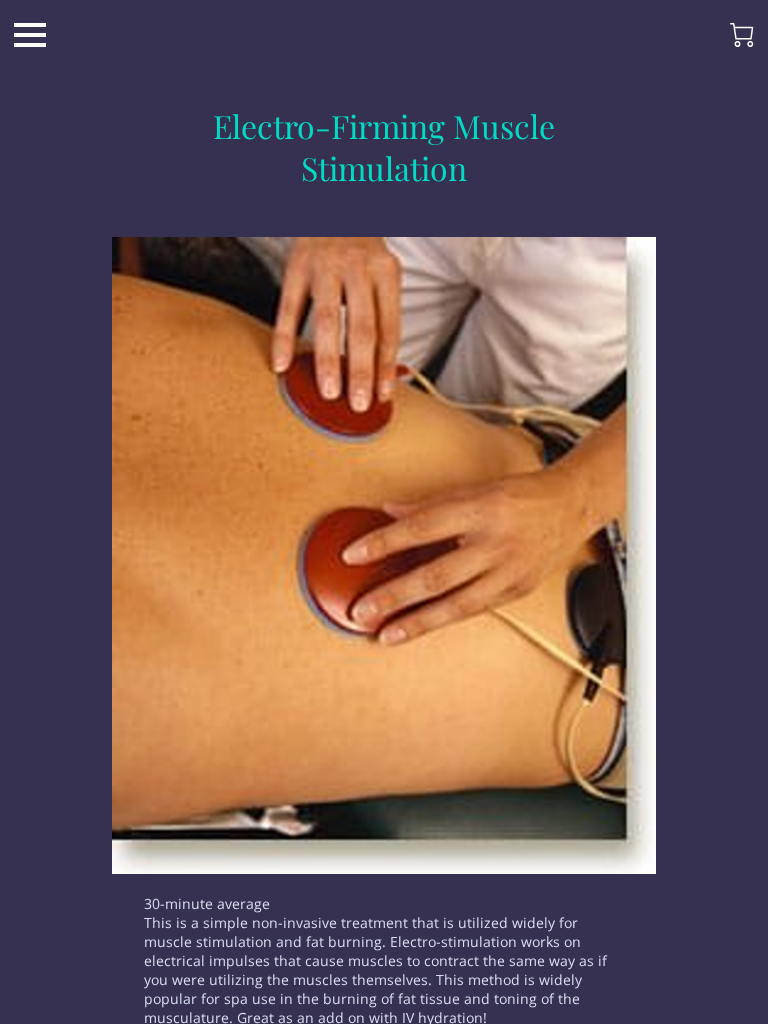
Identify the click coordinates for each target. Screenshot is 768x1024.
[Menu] (30, 35)
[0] (742, 35)
